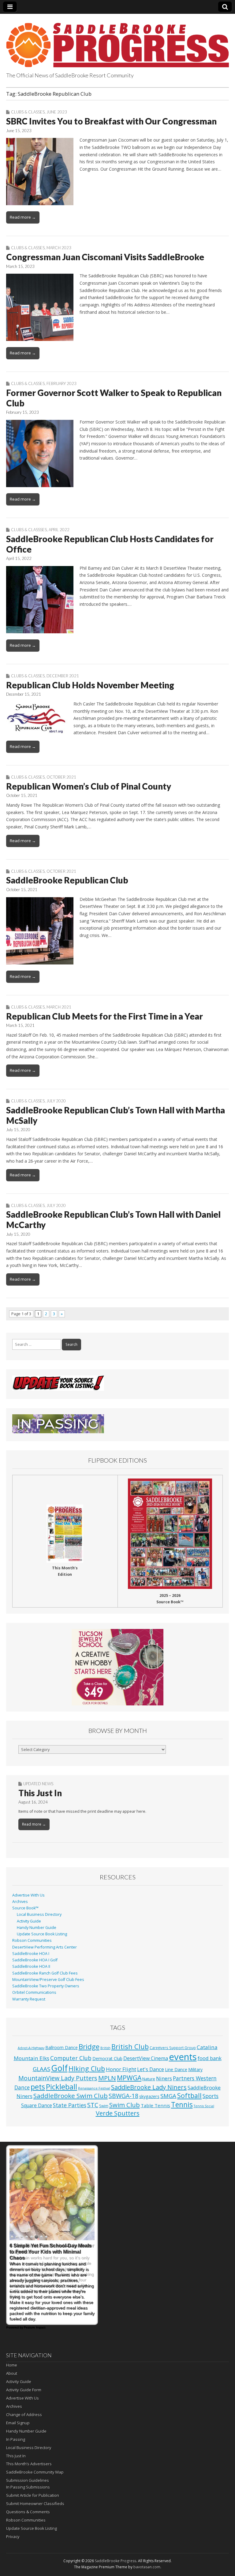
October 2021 (61, 777)
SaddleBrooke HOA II (31, 1966)
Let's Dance (151, 2069)
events (183, 2057)
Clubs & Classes (28, 112)
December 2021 (63, 676)
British (105, 2048)
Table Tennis (155, 2105)
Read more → (23, 217)
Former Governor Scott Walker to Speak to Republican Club (114, 398)
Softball (189, 2095)
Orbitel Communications (34, 1992)
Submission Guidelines (28, 2480)
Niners (164, 2078)
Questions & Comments (28, 2512)
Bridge (89, 2047)
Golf (59, 2068)
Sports (211, 2096)
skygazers (149, 2096)
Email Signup (18, 2423)
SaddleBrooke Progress (116, 2561)
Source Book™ (25, 1908)
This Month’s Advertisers (29, 2464)
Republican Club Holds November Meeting (90, 685)
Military (195, 2069)
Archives (20, 1902)
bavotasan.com (147, 2567)
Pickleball (62, 2087)
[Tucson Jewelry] (117, 1667)
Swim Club (125, 2105)
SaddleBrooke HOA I (31, 1954)
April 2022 (59, 530)
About (12, 2373)
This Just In (40, 1793)
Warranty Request (29, 1999)
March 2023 (59, 248)
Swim (104, 2106)
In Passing (16, 2439)
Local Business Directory (39, 1914)
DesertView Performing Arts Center (45, 1947)
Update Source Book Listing (42, 1934)
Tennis (182, 2105)
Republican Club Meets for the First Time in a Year (104, 1016)
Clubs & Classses (29, 530)
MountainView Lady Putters (58, 2078)
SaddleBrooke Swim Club (71, 2096)
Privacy (13, 2537)
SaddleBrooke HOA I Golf (35, 1960)
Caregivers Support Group (173, 2048)
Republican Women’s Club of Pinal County (89, 786)
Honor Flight (121, 2069)
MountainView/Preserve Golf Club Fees (48, 1980)
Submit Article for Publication (33, 2495)
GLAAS (41, 2069)
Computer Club (71, 2058)
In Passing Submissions (28, 2487)
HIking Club (87, 2069)
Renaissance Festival (94, 2088)
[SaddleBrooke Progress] (117, 42)
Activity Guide (29, 1921)
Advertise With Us (28, 1895)
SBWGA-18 (123, 2096)
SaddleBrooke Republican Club (67, 880)
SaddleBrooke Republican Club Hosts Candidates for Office (110, 544)
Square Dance (37, 2105)
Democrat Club (107, 2058)
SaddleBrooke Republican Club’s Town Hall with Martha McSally (116, 1115)
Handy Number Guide (37, 1928)
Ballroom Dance (62, 2047)
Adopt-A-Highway (31, 2048)
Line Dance (176, 2069)
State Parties (70, 2105)
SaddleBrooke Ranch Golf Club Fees (45, 1973)
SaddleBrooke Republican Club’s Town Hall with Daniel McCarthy (113, 1220)
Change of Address (24, 2415)
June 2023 (57, 112)
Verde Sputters (118, 2113)
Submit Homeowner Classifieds (35, 2504)
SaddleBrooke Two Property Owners (46, 1986)
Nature (149, 2079)
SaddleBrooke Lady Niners (149, 2087)
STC (93, 2105)
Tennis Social (204, 2106)
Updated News (38, 1784)
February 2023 (62, 383)
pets (38, 2087)
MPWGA (129, 2078)
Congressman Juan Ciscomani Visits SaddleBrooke (105, 257)
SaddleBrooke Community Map (35, 2472)
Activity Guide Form (24, 2390)
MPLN (107, 2078)
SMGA (168, 2096)
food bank (210, 2058)
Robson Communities (32, 1940)
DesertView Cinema (146, 2058)
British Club (130, 2046)
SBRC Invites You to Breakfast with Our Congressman (111, 121)
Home (12, 2365)
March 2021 (59, 1007)
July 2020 (56, 1101)
